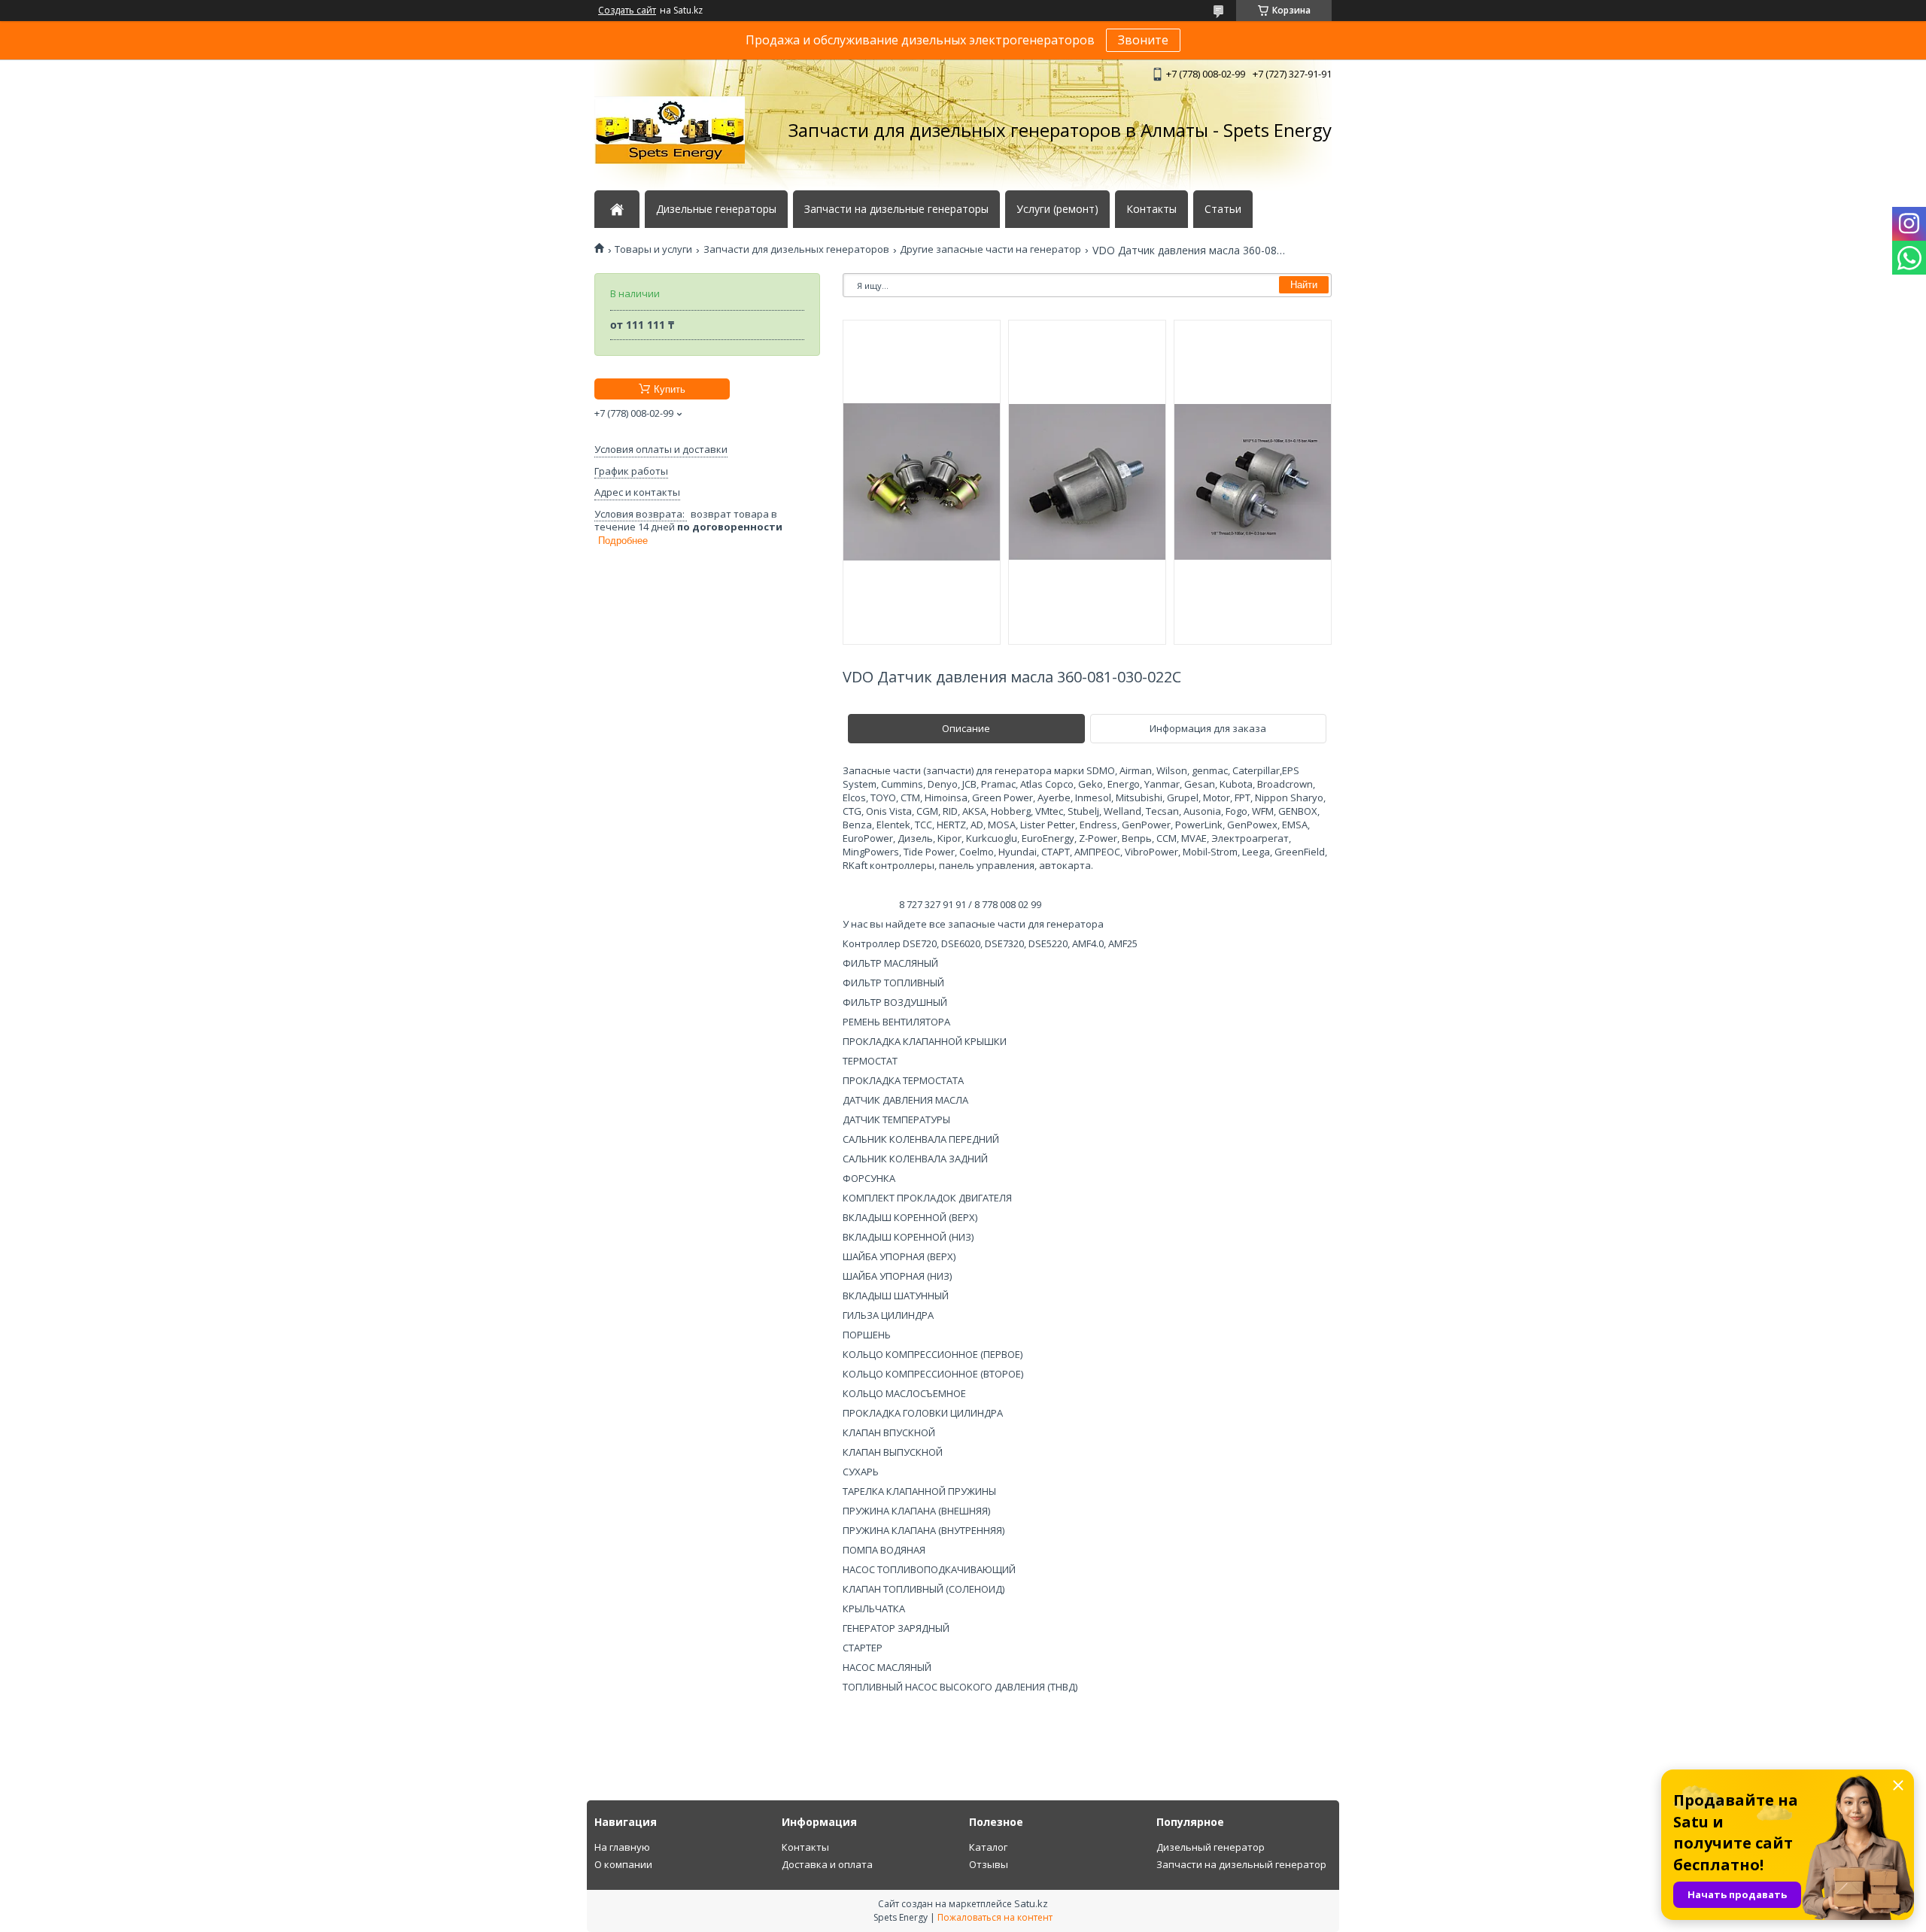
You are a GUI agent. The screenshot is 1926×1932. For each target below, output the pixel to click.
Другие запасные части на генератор (990, 249)
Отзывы (989, 1864)
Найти (1304, 285)
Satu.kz (1031, 1903)
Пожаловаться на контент (995, 1917)
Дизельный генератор (1211, 1847)
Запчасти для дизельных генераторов (796, 249)
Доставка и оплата (827, 1864)
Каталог (988, 1847)
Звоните (1143, 40)
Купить (670, 389)
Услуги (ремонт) (1057, 209)
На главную (622, 1847)
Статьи (1223, 209)
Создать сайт (627, 11)
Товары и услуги (653, 249)
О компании (623, 1864)
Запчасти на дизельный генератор (1241, 1864)
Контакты (1151, 209)
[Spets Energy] (670, 130)
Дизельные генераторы (716, 209)
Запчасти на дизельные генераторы (896, 209)
